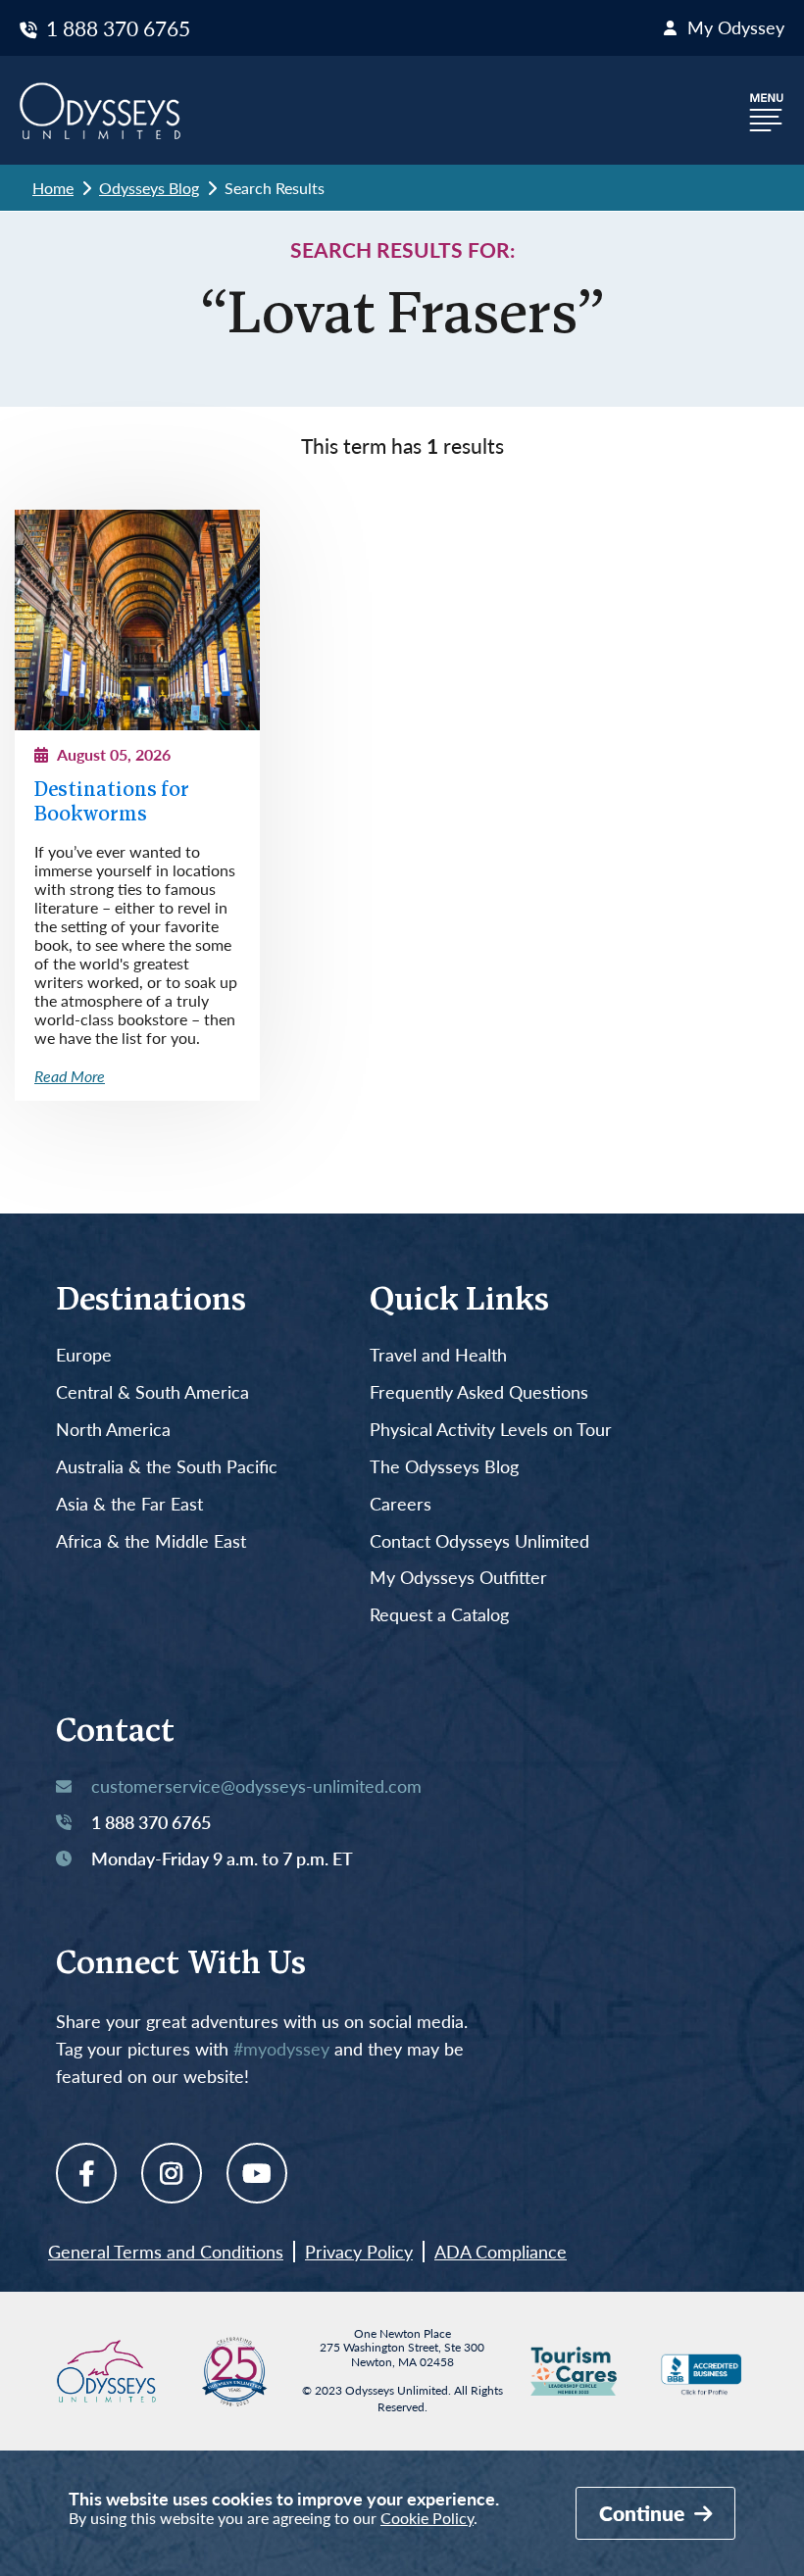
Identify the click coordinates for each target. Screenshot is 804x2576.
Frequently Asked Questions (479, 1393)
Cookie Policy (427, 2518)
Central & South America (152, 1393)
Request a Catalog (439, 1615)
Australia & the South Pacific (167, 1467)
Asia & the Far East (129, 1505)
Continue (644, 2513)
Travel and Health (438, 1356)
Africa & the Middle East (151, 1542)
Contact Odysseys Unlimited (479, 1542)
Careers (401, 1505)
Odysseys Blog (149, 188)
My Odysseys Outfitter (458, 1578)
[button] (767, 110)
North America (113, 1430)
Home (53, 188)
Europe (84, 1356)
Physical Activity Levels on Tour (491, 1430)
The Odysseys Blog (444, 1467)
